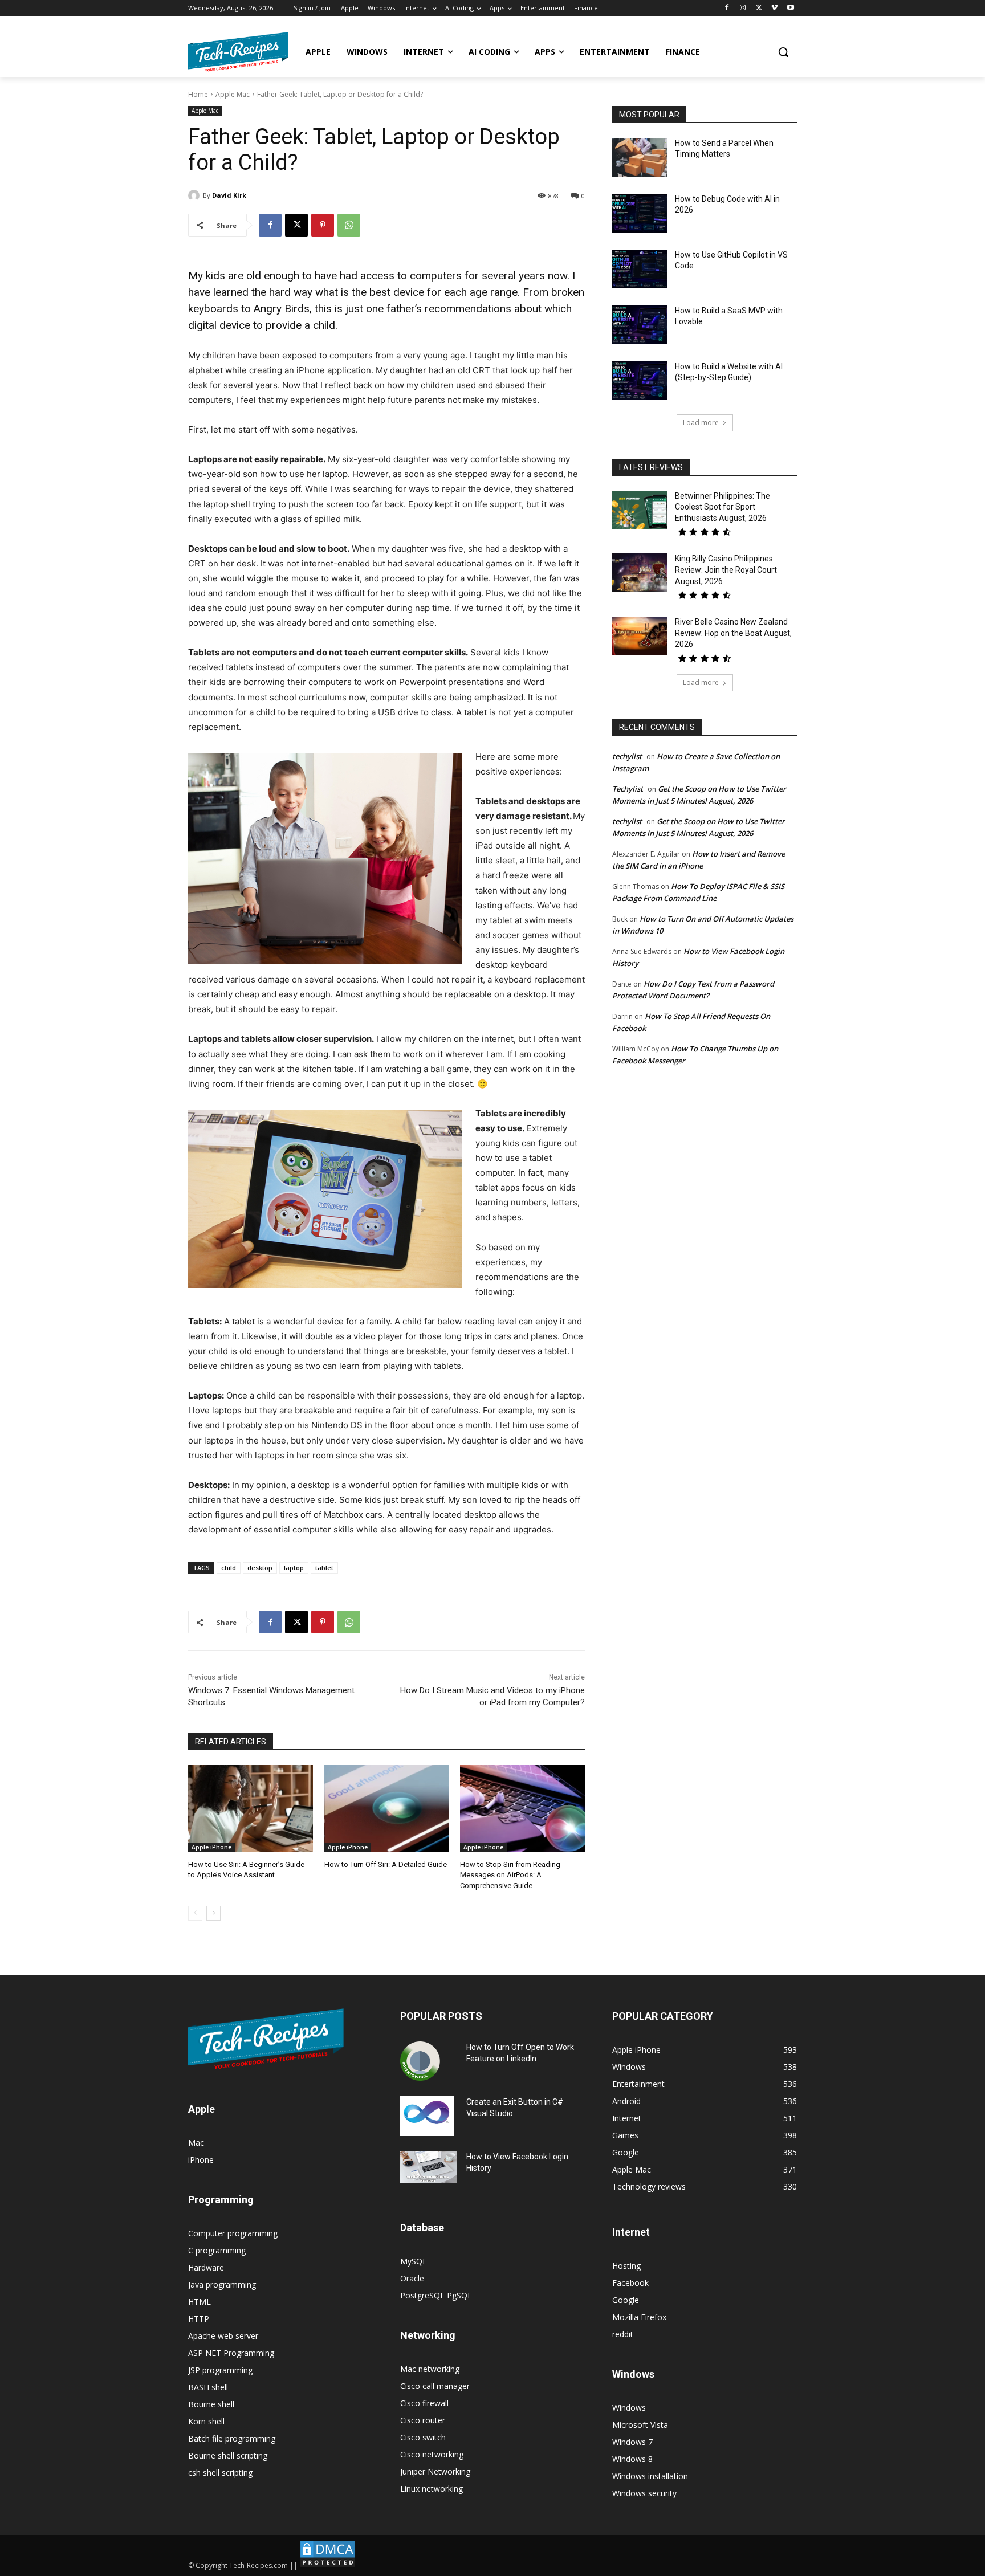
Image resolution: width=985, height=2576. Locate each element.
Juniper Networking (435, 2471)
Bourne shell (211, 2404)
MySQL (414, 2261)
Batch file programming (232, 2438)
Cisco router (423, 2420)
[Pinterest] (323, 225)
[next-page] (213, 1913)
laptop (294, 1568)
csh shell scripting (220, 2473)
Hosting (626, 2266)
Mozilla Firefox (639, 2317)
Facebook (630, 2283)
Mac (196, 2143)
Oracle (412, 2278)
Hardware (206, 2267)
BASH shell (208, 2387)
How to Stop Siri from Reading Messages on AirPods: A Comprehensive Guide (510, 1875)
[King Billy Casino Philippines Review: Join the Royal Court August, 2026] (640, 573)
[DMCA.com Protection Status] (328, 2565)
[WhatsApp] (349, 225)
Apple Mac (233, 94)
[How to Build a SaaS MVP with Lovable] (640, 325)
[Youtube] (790, 8)
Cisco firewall (424, 2403)
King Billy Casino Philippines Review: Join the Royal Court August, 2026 (726, 570)
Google (626, 2300)
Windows (629, 2408)
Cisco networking (432, 2454)
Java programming (222, 2284)
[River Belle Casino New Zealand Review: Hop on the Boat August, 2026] (640, 636)
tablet (324, 1568)
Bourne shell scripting (228, 2455)
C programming (217, 2250)
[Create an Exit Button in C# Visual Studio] (427, 2116)
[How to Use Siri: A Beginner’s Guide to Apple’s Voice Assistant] (251, 1809)
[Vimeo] (774, 8)
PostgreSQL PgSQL (436, 2295)
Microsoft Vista (640, 2425)
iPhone (201, 2160)
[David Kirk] (196, 195)
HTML (200, 2302)
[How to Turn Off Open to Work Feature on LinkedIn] (420, 2061)
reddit (623, 2334)
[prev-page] (195, 1913)
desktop (260, 1568)
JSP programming (220, 2370)
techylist (627, 756)
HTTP (199, 2319)
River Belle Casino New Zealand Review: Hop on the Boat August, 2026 (733, 633)
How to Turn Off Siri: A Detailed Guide (386, 1864)
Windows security (644, 2493)
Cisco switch (423, 2437)
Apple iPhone (211, 1847)
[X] (759, 8)
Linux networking (432, 2489)
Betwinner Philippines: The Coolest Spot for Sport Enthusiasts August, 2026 (723, 507)
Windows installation (650, 2476)
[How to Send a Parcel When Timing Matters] (640, 157)
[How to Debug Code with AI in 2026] (640, 213)
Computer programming (233, 2233)
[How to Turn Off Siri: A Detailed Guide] (387, 1809)
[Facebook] (727, 8)
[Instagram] (743, 8)
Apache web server (223, 2336)
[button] (783, 52)
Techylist (628, 789)
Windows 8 (632, 2459)
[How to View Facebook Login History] (429, 2167)
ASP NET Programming (231, 2353)
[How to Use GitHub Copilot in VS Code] (640, 269)
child (229, 1568)
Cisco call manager (435, 2386)
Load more (701, 423)
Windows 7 (632, 2442)
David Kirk (229, 195)
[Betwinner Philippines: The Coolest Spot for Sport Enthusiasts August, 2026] (640, 510)
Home (198, 94)
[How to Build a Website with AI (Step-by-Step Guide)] (640, 381)
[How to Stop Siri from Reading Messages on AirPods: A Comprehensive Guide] (522, 1809)
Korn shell (206, 2421)
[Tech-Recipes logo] (238, 52)
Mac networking (430, 2369)
